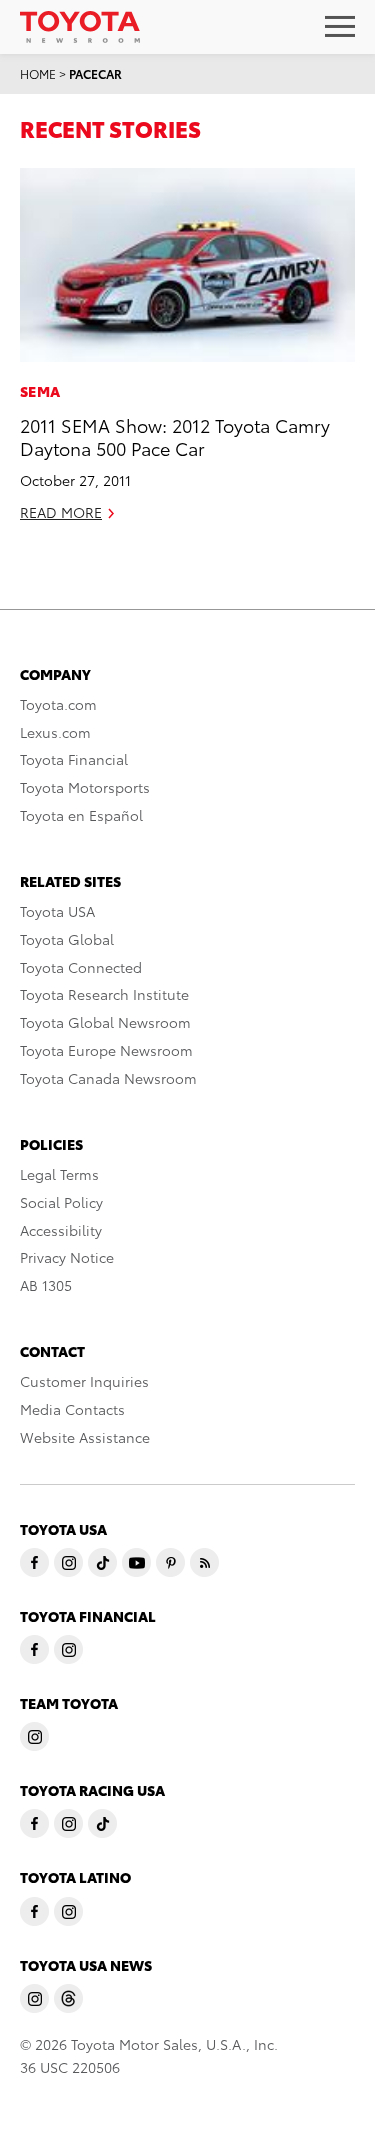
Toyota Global (67, 939)
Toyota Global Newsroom (105, 1022)
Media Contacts (72, 1409)
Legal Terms (59, 1174)
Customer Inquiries (84, 1381)
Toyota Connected (81, 967)
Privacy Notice (67, 1257)
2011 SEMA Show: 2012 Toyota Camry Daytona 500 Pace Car (175, 436)
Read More (61, 512)
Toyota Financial (74, 759)
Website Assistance (85, 1437)
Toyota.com (58, 704)
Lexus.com (55, 732)
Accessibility (61, 1230)
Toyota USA (57, 911)
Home (38, 73)
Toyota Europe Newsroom (106, 1050)
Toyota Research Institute (104, 994)
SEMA (40, 391)
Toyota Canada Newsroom (108, 1078)
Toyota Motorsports (85, 787)
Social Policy (61, 1202)
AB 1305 (46, 1285)
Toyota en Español (81, 815)
